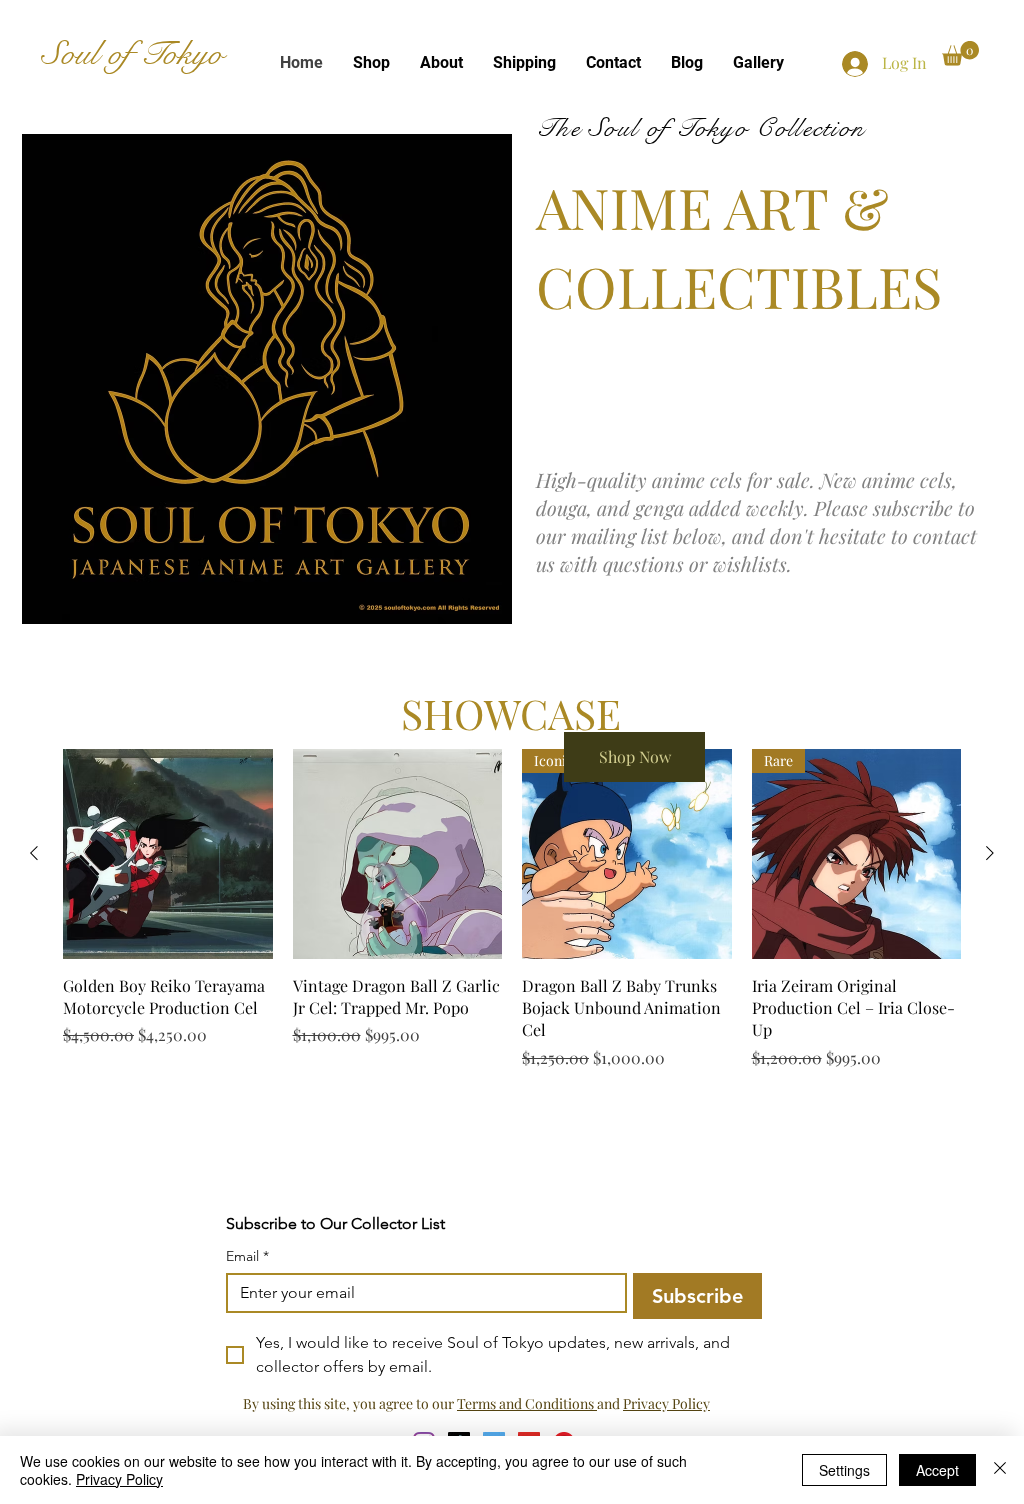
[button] (960, 53)
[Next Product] (990, 853)
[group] (512, 920)
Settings (844, 1470)
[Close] (1000, 1470)
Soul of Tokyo (132, 54)
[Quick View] (168, 854)
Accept (937, 1470)
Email (247, 1256)
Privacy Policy (666, 1403)
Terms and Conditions (527, 1403)
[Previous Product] (34, 853)
